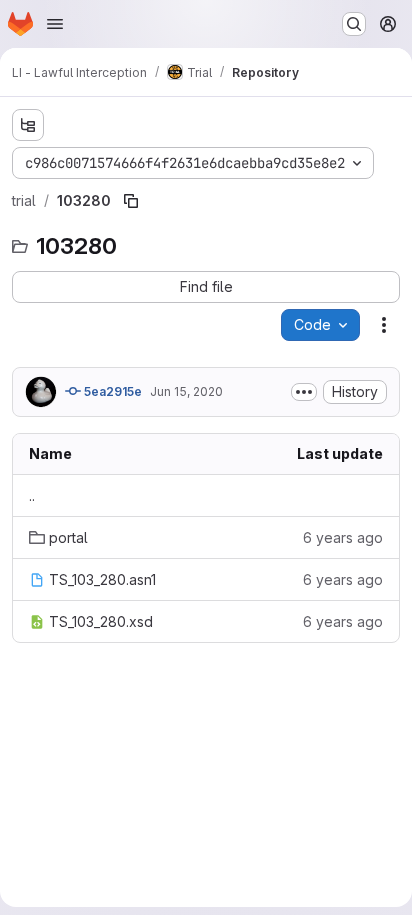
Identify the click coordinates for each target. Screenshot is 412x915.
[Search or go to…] (354, 24)
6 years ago (343, 537)
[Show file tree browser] (28, 125)
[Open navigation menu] (55, 24)
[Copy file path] (131, 201)
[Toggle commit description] (304, 392)
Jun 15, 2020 (186, 391)
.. (32, 495)
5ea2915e (111, 391)
